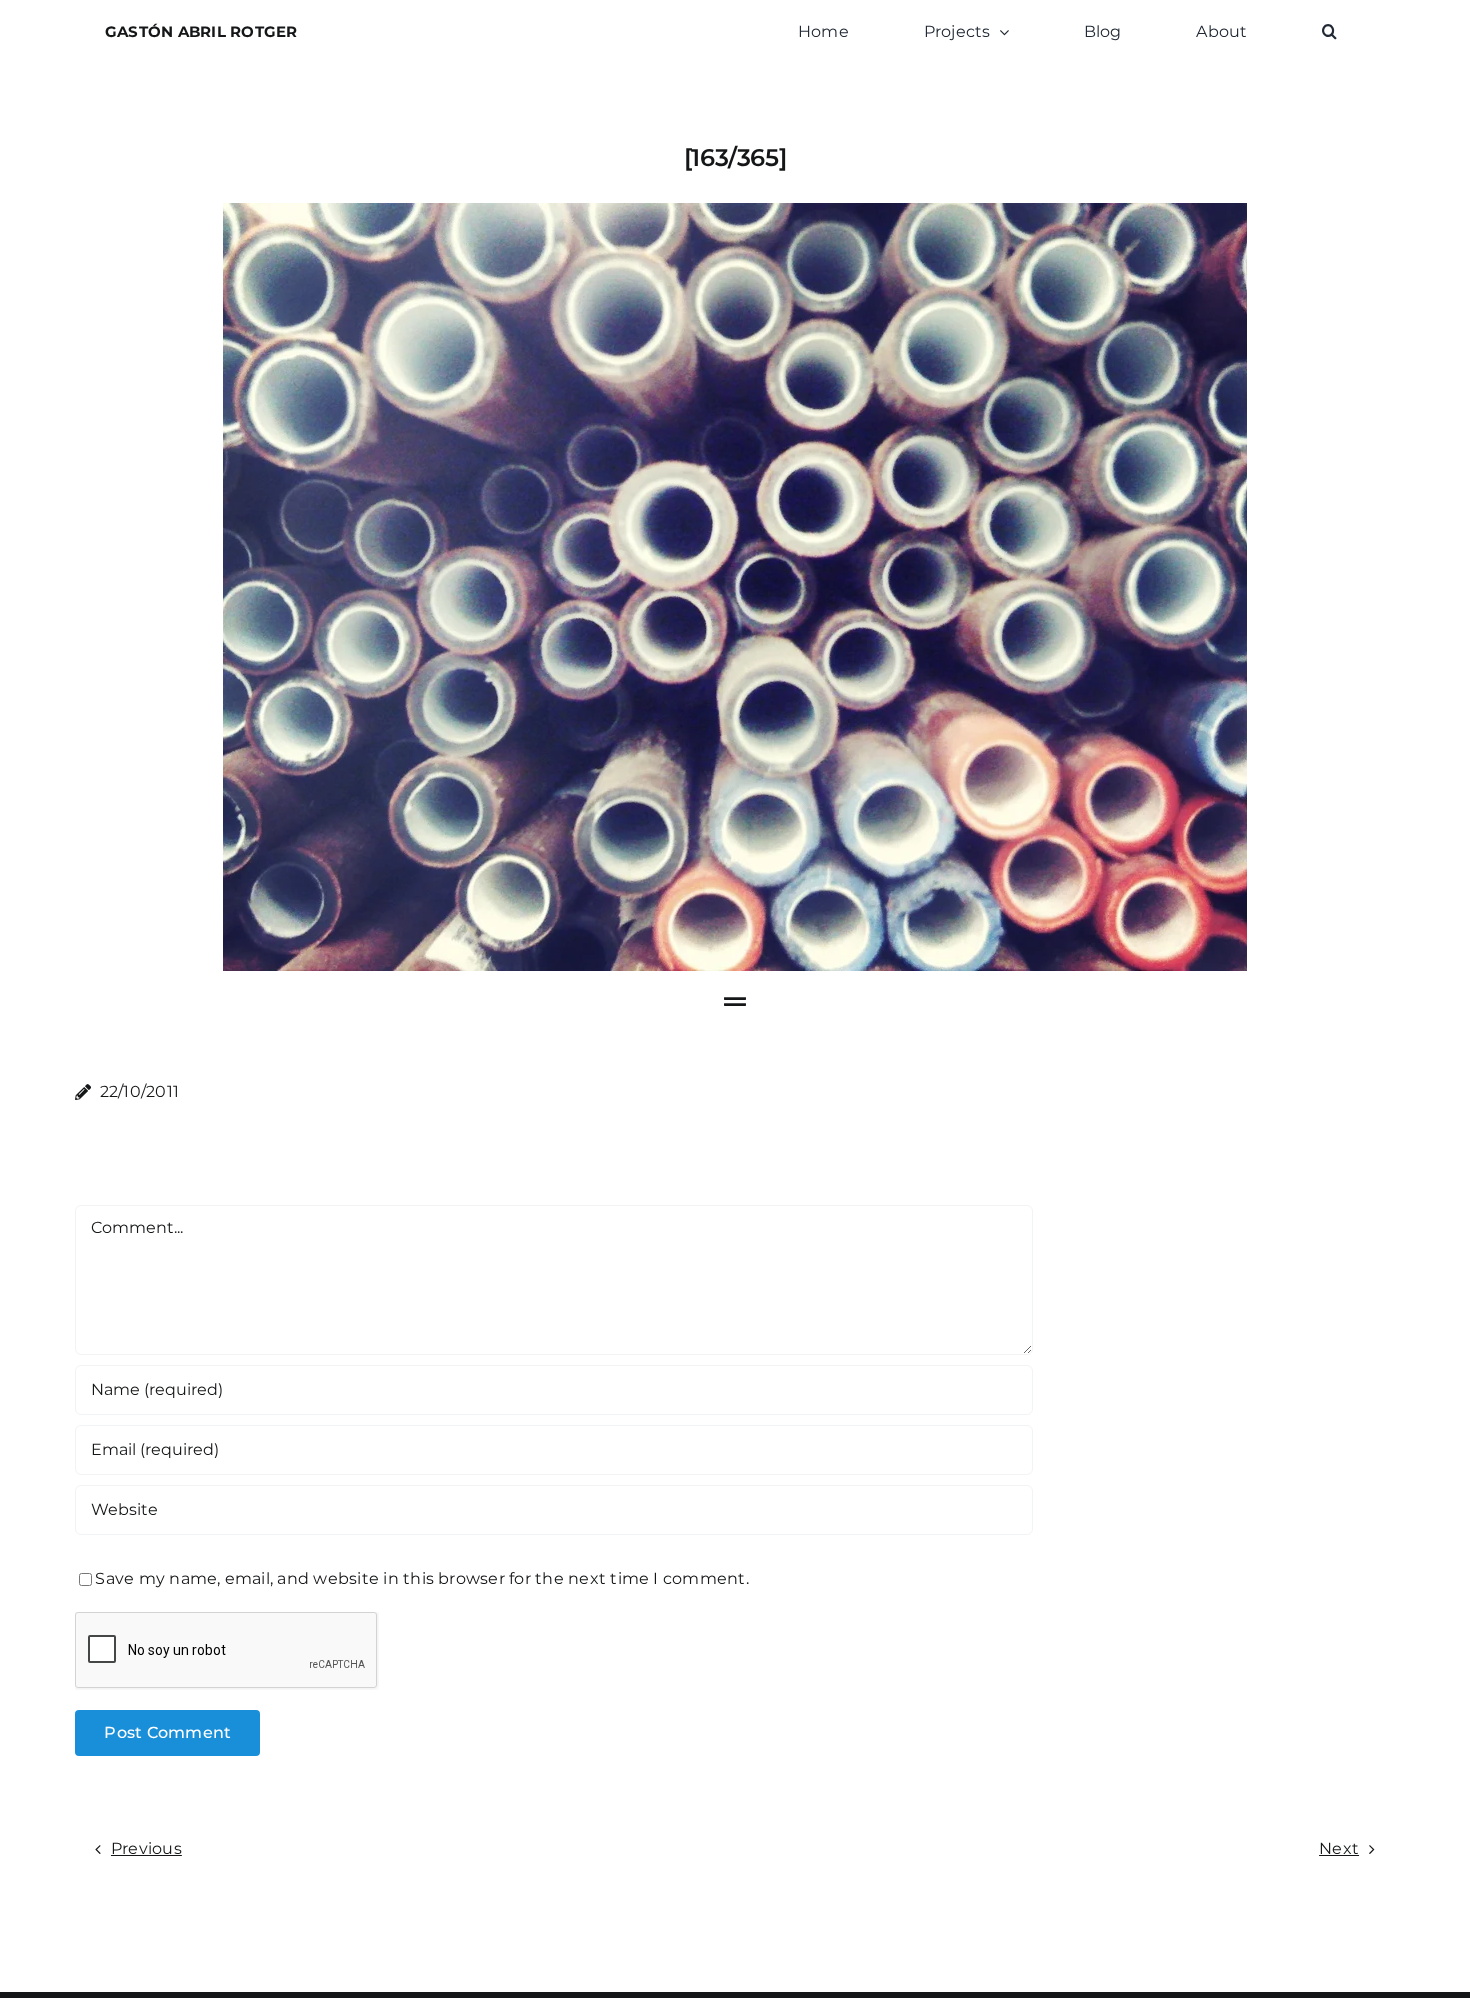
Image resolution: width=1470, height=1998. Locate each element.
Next (1339, 1848)
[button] (1329, 32)
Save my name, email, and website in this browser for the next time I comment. (421, 1578)
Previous (146, 1848)
